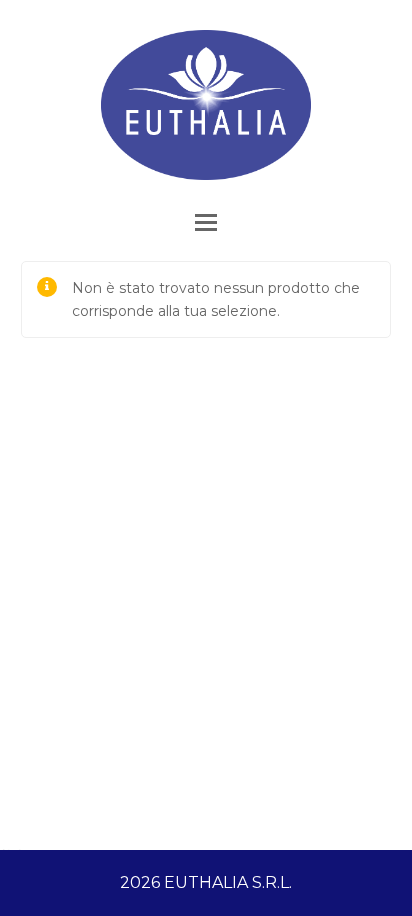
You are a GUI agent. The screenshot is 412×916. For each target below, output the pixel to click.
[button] (206, 222)
